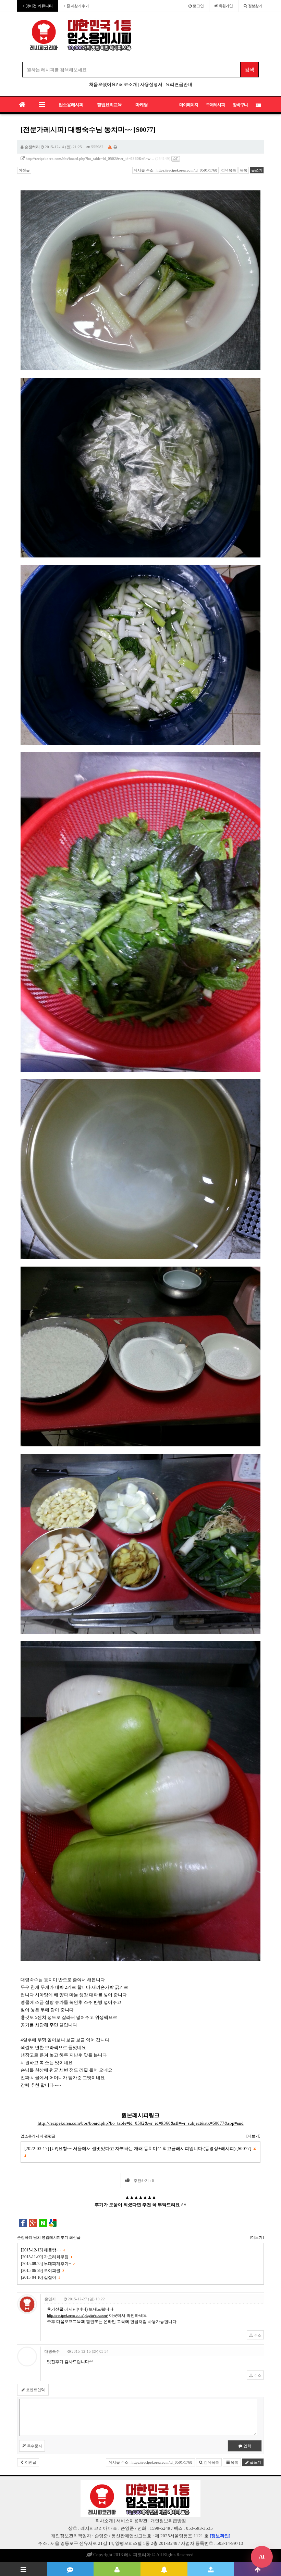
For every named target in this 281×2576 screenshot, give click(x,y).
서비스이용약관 (132, 2521)
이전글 (24, 170)
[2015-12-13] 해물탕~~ (43, 2250)
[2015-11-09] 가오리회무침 (46, 2257)
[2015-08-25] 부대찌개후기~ (48, 2264)
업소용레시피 (71, 105)
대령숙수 (52, 2351)
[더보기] (253, 2136)
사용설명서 (151, 84)
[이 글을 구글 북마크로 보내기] (53, 2223)
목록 (244, 170)
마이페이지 (189, 105)
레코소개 (128, 84)
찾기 (255, 6)
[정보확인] (220, 2536)
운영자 (50, 2299)
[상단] (258, 2569)
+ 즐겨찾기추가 (76, 6)
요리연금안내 (179, 84)
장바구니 (240, 105)
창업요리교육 (109, 105)
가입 (226, 6)
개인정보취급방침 (168, 2521)
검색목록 (229, 170)
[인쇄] (115, 147)
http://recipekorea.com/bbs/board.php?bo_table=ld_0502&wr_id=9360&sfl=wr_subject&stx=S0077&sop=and (141, 2123)
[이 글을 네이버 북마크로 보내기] (43, 2223)
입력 (247, 2446)
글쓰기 (257, 170)
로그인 (198, 6)
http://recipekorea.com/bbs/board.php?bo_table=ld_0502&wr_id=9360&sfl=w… (90, 159)
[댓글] (70, 2569)
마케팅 (142, 105)
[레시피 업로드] (211, 2569)
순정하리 (32, 147)
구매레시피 (215, 105)
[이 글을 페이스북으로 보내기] (23, 2223)
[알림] (164, 2569)
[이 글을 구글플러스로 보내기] (33, 2223)
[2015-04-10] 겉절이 (40, 2277)
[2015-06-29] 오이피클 (42, 2271)
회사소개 (104, 2521)
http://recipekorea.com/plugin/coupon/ (77, 2315)
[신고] (110, 147)
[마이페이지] (117, 2569)
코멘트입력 (35, 2390)
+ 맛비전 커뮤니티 (38, 6)
